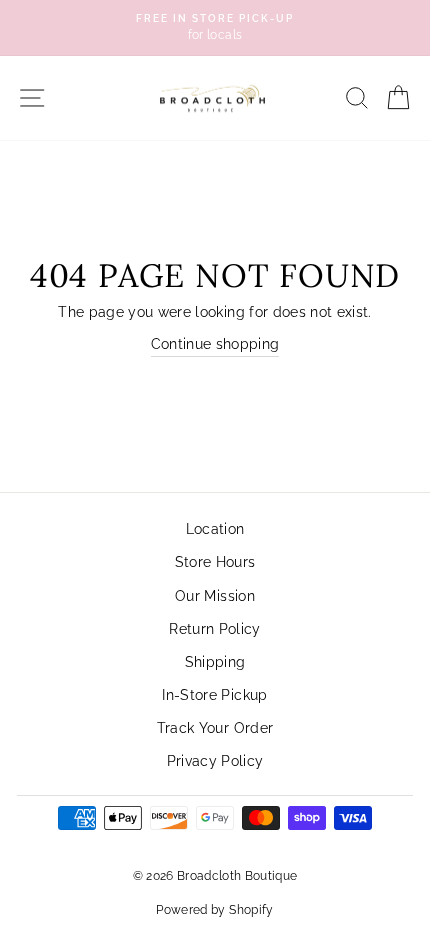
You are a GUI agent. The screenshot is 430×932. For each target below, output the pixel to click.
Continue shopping (215, 344)
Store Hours (215, 562)
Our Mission (215, 596)
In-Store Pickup (214, 695)
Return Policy (214, 629)
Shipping (215, 662)
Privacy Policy (215, 761)
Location (215, 529)
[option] (215, 28)
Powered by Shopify (214, 910)
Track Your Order (215, 728)
